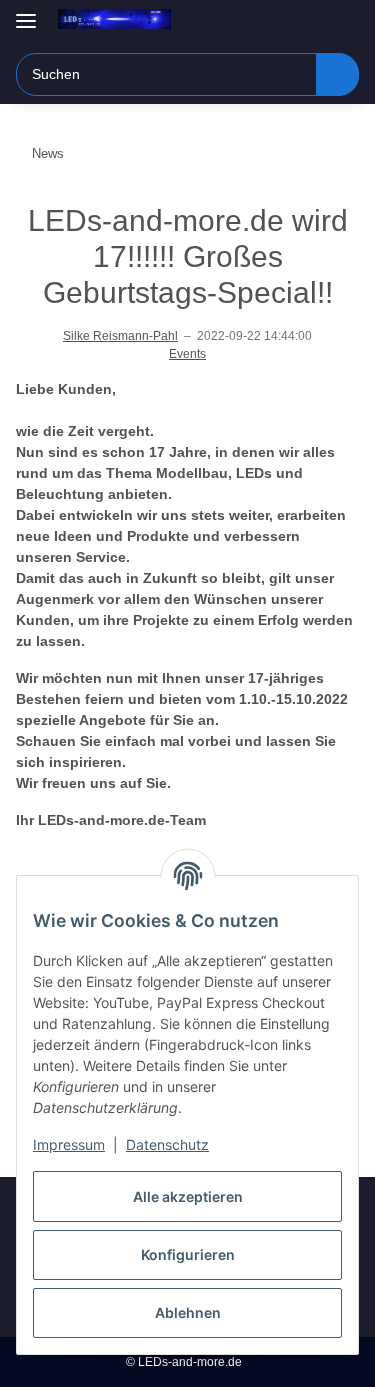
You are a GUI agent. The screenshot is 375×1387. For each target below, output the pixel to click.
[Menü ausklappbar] (26, 12)
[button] (280, 22)
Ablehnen (188, 1312)
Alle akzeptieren (188, 1196)
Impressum (69, 1144)
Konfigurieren (188, 1254)
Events (187, 354)
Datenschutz (167, 1144)
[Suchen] (337, 74)
